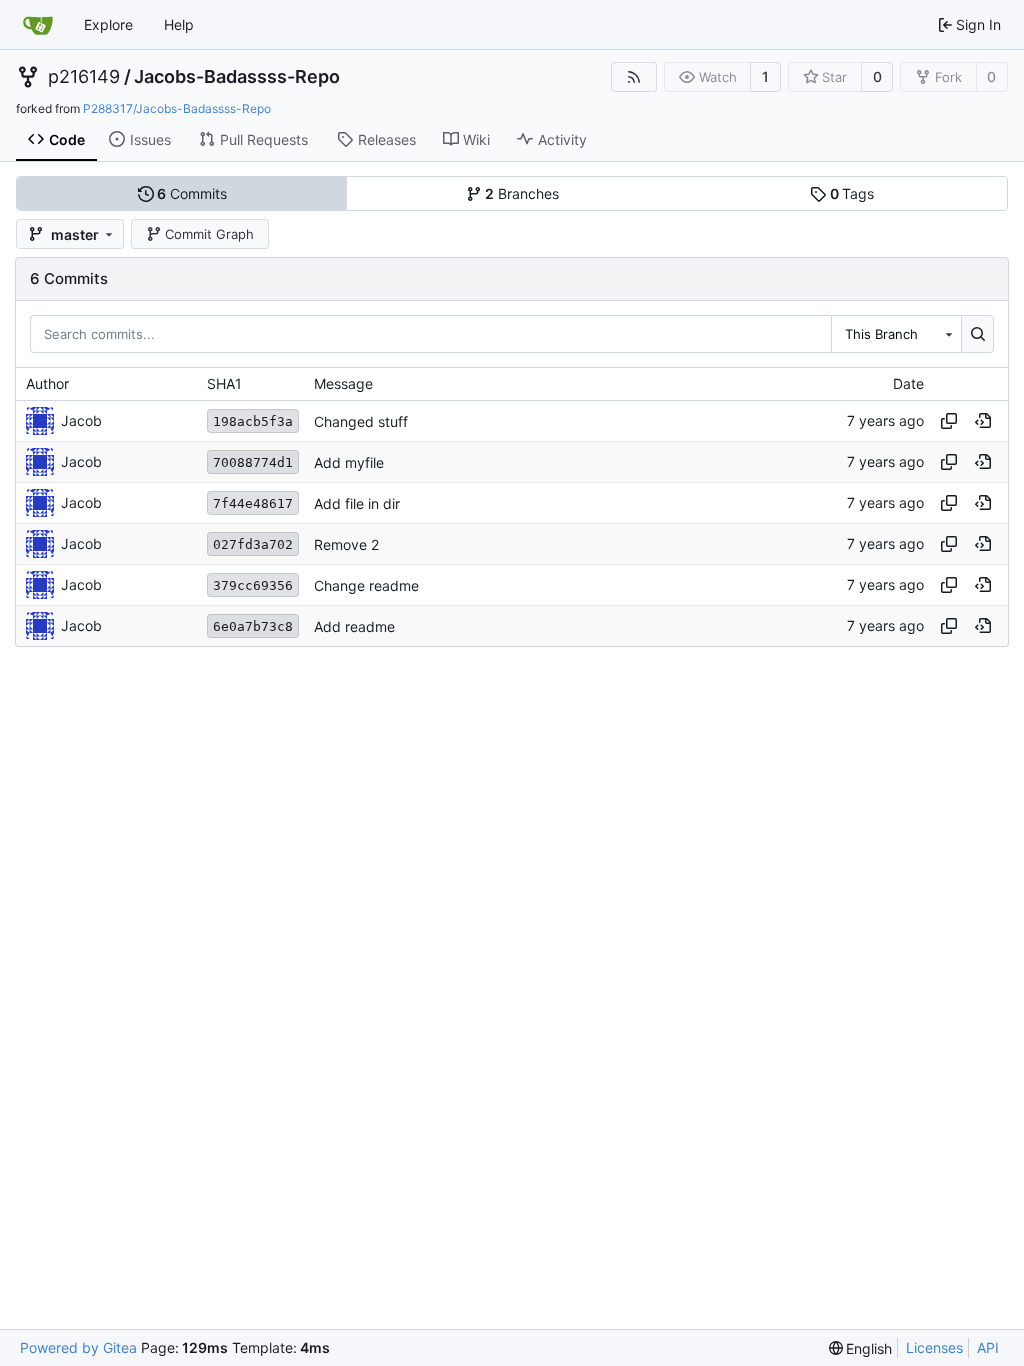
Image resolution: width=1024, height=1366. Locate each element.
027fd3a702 (253, 544)
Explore (108, 24)
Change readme (366, 585)
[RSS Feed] (634, 77)
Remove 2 (346, 544)
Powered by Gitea (78, 1347)
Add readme (354, 626)
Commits (192, 193)
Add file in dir (357, 503)
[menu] (861, 1348)
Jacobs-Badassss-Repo (237, 77)
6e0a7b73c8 (253, 626)
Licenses (934, 1347)
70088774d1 (253, 462)
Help (179, 24)
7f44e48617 (253, 503)
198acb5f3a (253, 421)
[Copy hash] (949, 421)
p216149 (84, 77)
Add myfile (349, 462)
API (988, 1347)
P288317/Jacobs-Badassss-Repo (177, 108)
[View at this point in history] (983, 421)
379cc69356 (253, 585)
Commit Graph (209, 234)
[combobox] (896, 334)
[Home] (38, 25)
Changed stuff (361, 421)
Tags (852, 193)
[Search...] (977, 334)
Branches (522, 193)
